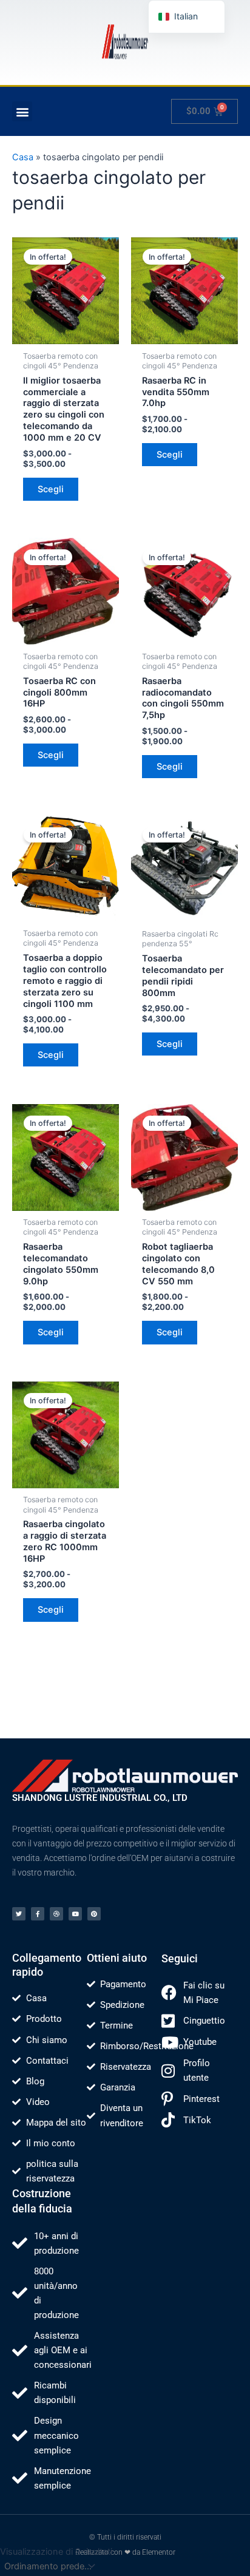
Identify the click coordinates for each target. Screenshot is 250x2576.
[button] (22, 111)
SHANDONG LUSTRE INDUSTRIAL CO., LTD (100, 1798)
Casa (23, 157)
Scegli (51, 489)
